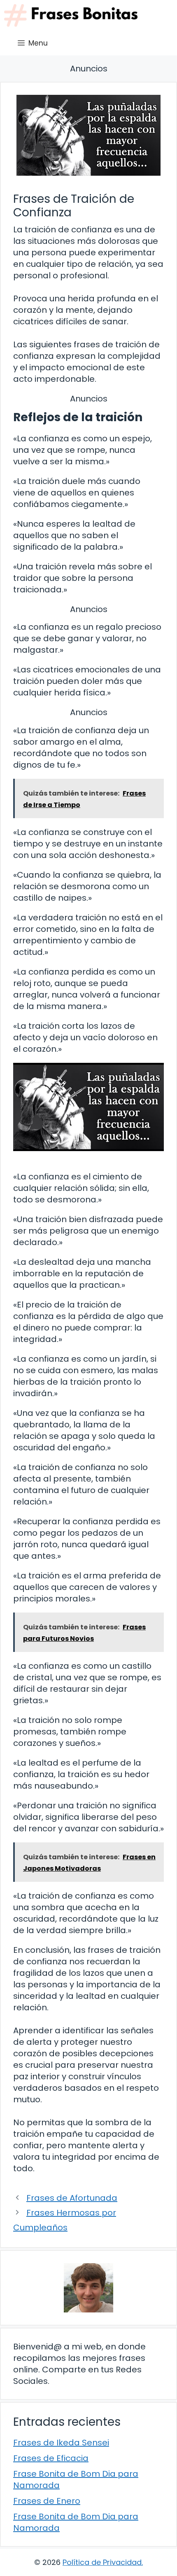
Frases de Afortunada (72, 2198)
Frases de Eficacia (51, 2458)
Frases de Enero (47, 2501)
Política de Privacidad (102, 2562)
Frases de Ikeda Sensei (61, 2443)
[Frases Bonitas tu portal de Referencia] (71, 15)
